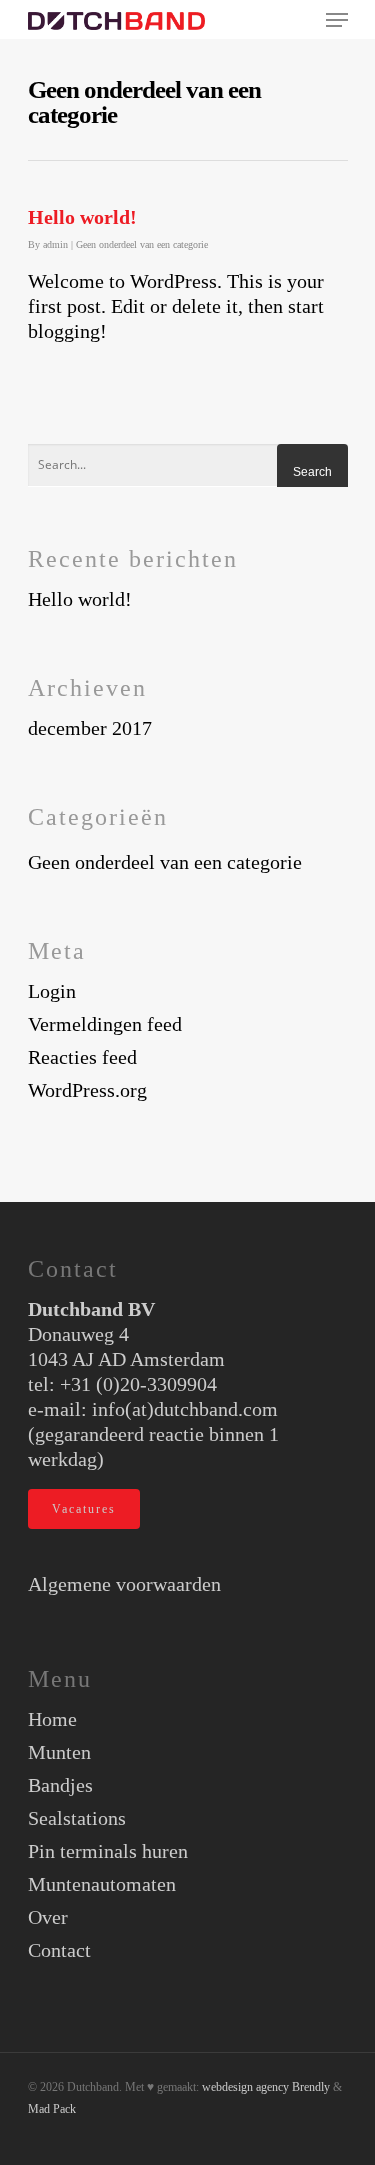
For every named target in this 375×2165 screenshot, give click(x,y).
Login (52, 991)
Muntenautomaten (102, 1884)
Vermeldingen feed (105, 1024)
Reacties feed (82, 1057)
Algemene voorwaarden (124, 1584)
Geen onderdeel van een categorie (142, 244)
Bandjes (60, 1785)
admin (55, 244)
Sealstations (77, 1818)
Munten (59, 1752)
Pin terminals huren (108, 1851)
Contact (59, 1950)
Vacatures (84, 1509)
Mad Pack (52, 2109)
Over (48, 1917)
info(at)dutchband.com (185, 1409)
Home (52, 1719)
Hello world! (82, 217)
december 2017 (90, 728)
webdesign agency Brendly (267, 2087)
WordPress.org (87, 1090)
